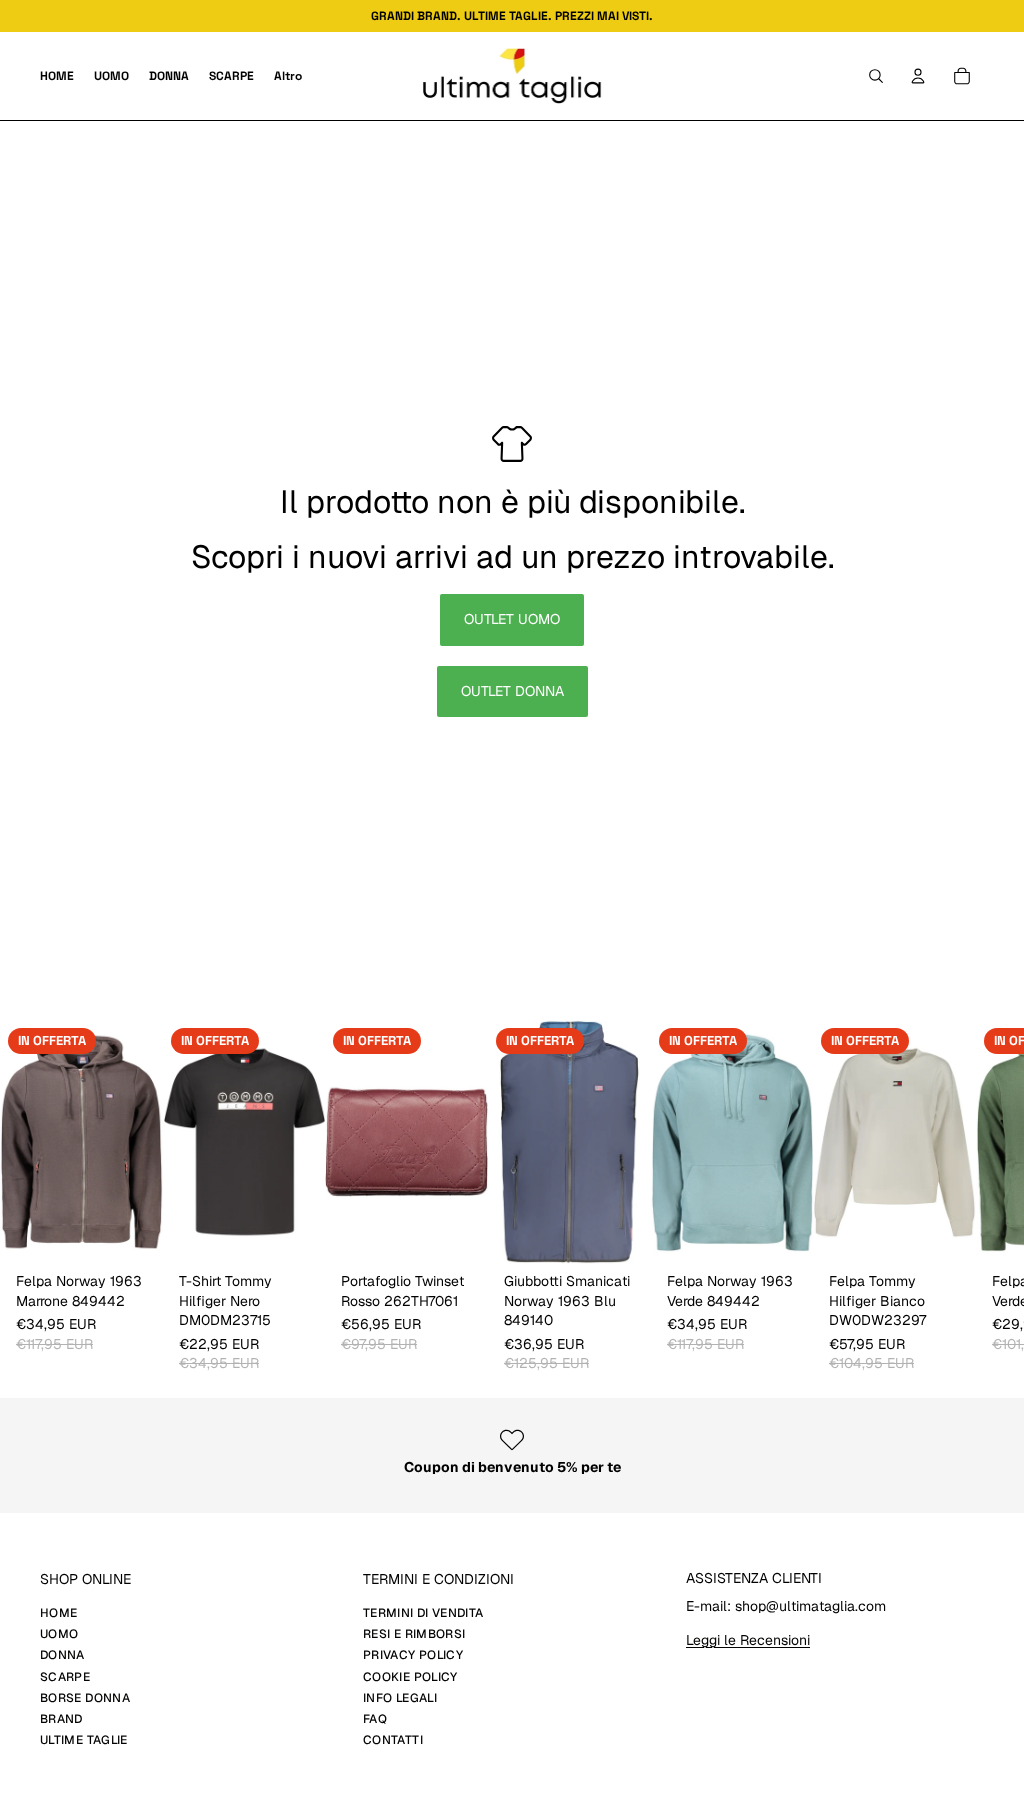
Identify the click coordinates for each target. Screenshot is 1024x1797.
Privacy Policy (413, 1655)
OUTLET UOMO (512, 619)
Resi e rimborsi (414, 1634)
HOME (58, 1613)
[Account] (918, 76)
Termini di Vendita (423, 1613)
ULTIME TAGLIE (84, 1740)
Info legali (400, 1698)
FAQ (375, 1719)
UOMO (59, 1634)
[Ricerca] (876, 76)
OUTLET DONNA (512, 691)
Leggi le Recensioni (748, 1640)
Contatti (393, 1740)
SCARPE (65, 1677)
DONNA (62, 1655)
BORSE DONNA (85, 1698)
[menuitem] (288, 76)
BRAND (61, 1719)
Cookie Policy (410, 1677)
